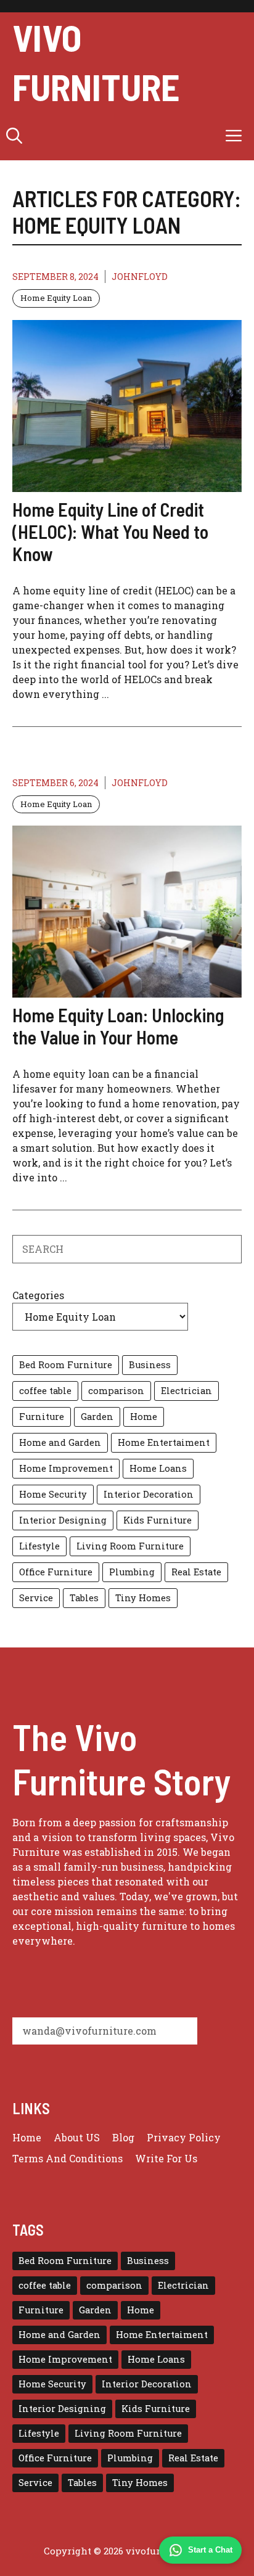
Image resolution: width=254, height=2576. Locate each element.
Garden (97, 1417)
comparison (116, 1391)
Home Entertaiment (164, 1442)
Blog (123, 2137)
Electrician (186, 1391)
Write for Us (166, 2158)
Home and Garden (60, 1442)
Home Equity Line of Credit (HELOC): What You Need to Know (110, 531)
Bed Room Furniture (66, 1365)
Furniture (42, 1417)
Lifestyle (39, 1546)
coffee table (45, 1391)
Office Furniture (56, 1572)
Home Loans (158, 1468)
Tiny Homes (143, 1598)
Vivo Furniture (96, 62)
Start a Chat (210, 2550)
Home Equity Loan (56, 298)
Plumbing (132, 1572)
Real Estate (196, 1572)
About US (77, 2137)
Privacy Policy (184, 2137)
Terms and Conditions (68, 2158)
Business (150, 1365)
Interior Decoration (149, 1494)
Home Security (53, 1494)
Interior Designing (63, 1520)
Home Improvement (66, 1468)
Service (36, 1598)
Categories (38, 1295)
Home (144, 1417)
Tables (84, 1598)
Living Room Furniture (130, 1546)
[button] (14, 136)
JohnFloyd (140, 277)
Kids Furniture (158, 1520)
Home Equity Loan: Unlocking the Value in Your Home (118, 1026)
